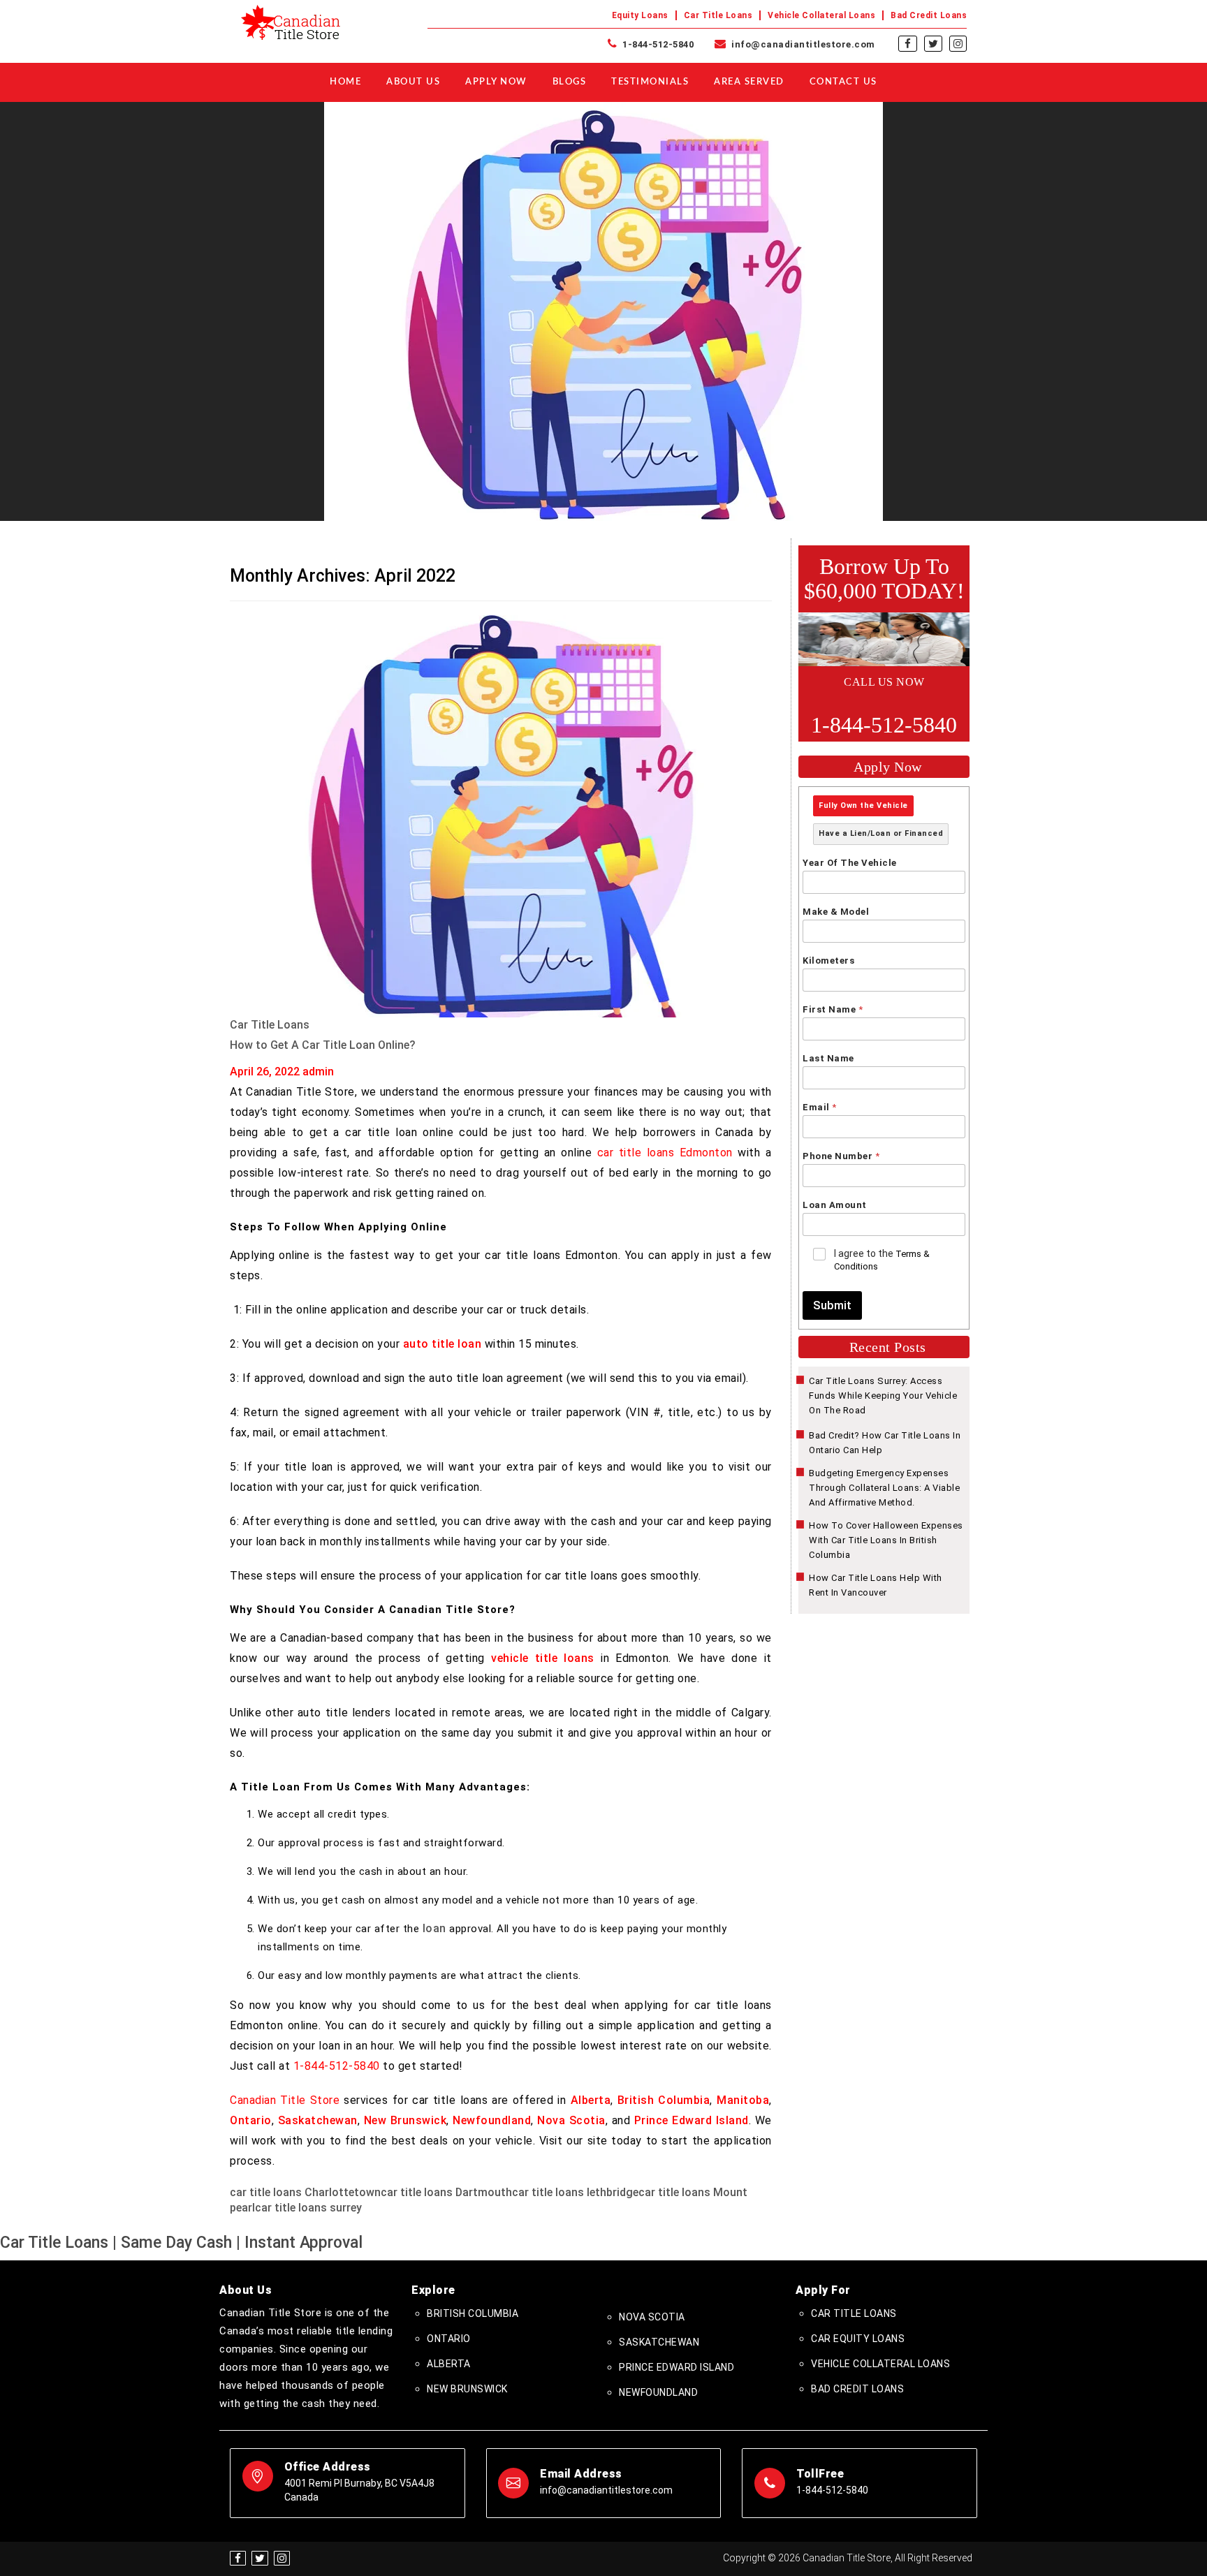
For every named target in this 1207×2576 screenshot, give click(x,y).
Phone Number (841, 1156)
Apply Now (496, 82)
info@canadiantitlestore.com (802, 44)
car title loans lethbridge (575, 2192)
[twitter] (933, 44)
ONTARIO (449, 2339)
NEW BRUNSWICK (467, 2389)
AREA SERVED (749, 82)
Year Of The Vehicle (850, 863)
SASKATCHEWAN (659, 2342)
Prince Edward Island (692, 2120)
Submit (832, 1305)
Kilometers (828, 961)
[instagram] (958, 44)
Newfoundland (492, 2120)
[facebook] (908, 44)
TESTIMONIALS (650, 82)
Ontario (251, 2120)
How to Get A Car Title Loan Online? (323, 1045)
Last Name (828, 1058)
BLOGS (570, 82)
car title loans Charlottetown (305, 2192)
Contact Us (843, 82)
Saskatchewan (318, 2120)
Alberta (591, 2100)
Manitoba (743, 2100)
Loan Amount (835, 1205)
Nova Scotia (571, 2120)
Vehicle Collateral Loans (821, 15)
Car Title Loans (718, 15)
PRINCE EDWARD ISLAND (676, 2367)
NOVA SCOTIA (652, 2317)
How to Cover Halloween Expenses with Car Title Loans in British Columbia (886, 1540)
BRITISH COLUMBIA (473, 2313)
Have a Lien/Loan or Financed (881, 833)
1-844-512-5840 (657, 44)
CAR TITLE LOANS (854, 2313)
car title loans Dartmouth (446, 2192)
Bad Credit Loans (929, 15)
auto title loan (442, 1344)
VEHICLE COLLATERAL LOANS (880, 2364)
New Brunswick (405, 2120)
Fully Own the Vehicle (863, 805)
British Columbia (664, 2100)
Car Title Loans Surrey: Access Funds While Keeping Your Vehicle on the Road (883, 1396)
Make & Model (836, 912)
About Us (413, 82)
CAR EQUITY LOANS (858, 2339)
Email (819, 1107)
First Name (833, 1009)
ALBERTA (449, 2364)
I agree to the (882, 1260)
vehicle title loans (543, 1658)
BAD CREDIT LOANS (857, 2389)
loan (434, 1928)
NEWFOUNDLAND (658, 2392)
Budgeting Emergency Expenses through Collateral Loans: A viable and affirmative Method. (884, 1488)
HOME (345, 82)
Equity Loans (640, 15)
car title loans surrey (308, 2208)
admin (318, 1072)
